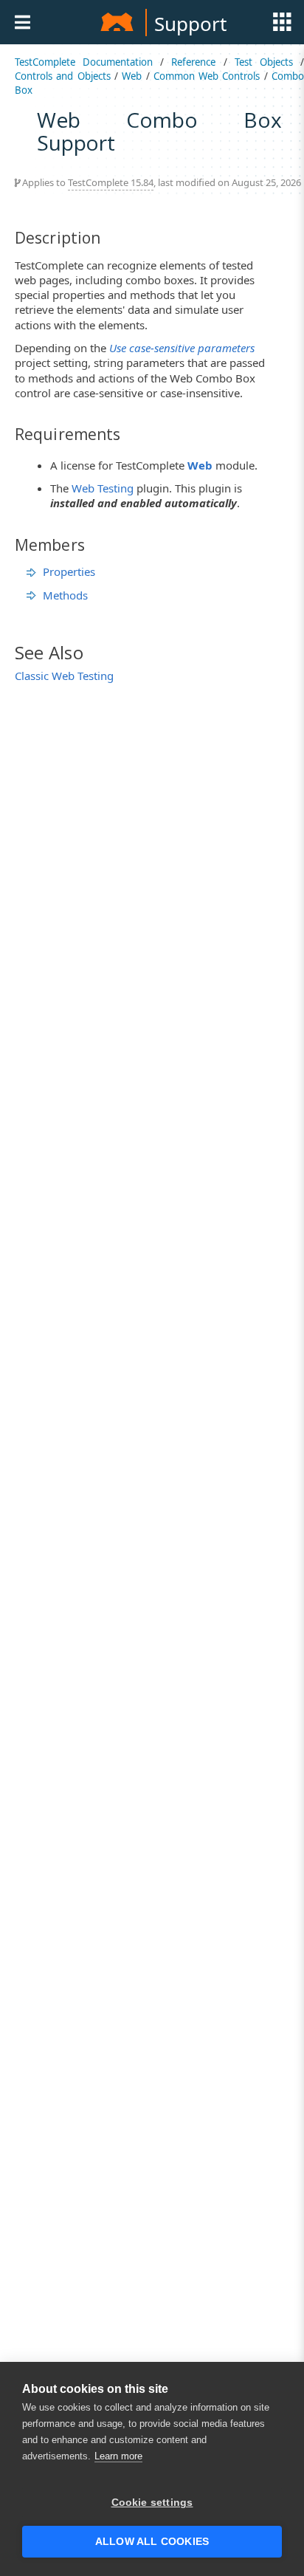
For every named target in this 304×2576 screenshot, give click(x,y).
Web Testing (103, 488)
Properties (69, 571)
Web (132, 76)
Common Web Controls (207, 76)
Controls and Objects (63, 76)
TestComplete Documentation (84, 62)
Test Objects (264, 62)
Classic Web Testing (64, 676)
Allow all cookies (152, 2542)
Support (190, 24)
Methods (65, 595)
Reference (193, 62)
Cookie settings (152, 2503)
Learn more (118, 2456)
